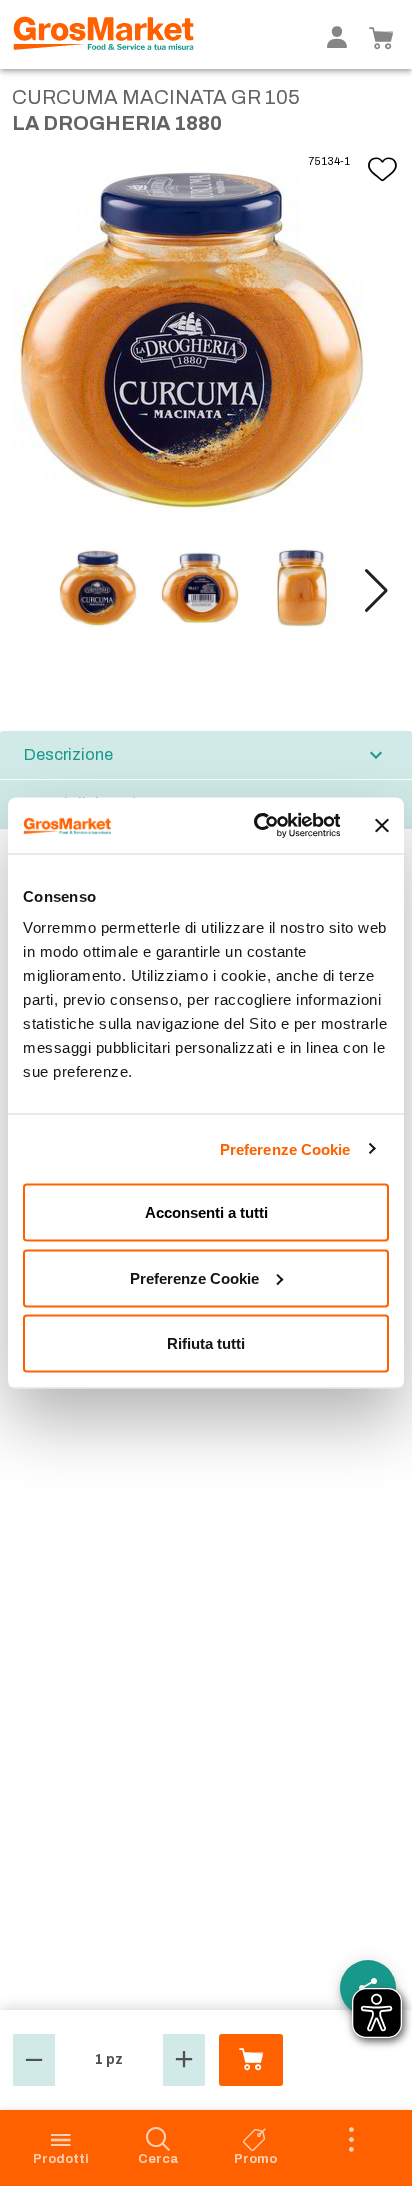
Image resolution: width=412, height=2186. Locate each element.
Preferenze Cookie (285, 1148)
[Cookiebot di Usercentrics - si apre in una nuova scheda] (257, 826)
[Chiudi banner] (382, 825)
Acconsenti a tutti (206, 1212)
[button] (376, 591)
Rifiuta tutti (206, 1343)
